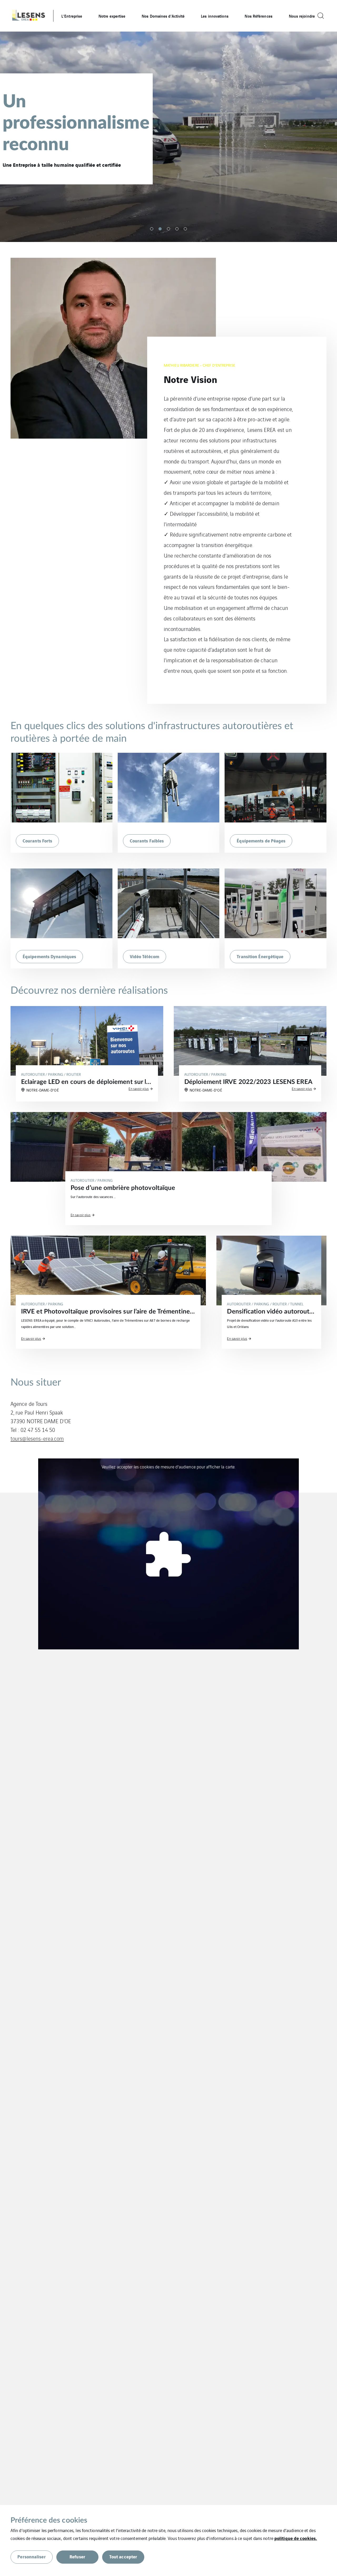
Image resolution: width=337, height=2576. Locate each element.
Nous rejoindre (302, 16)
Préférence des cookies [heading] (49, 2520)
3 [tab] (168, 229)
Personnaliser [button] (31, 2556)
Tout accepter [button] (123, 2556)
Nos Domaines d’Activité (163, 16)
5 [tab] (185, 229)
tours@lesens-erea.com (37, 1438)
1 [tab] (152, 229)
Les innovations (215, 16)
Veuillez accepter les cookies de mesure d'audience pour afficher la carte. (168, 1467)
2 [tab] (160, 229)
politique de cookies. (296, 2538)
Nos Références (258, 16)
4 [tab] (177, 229)
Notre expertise (112, 16)
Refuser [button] (77, 2556)
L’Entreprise (72, 16)
